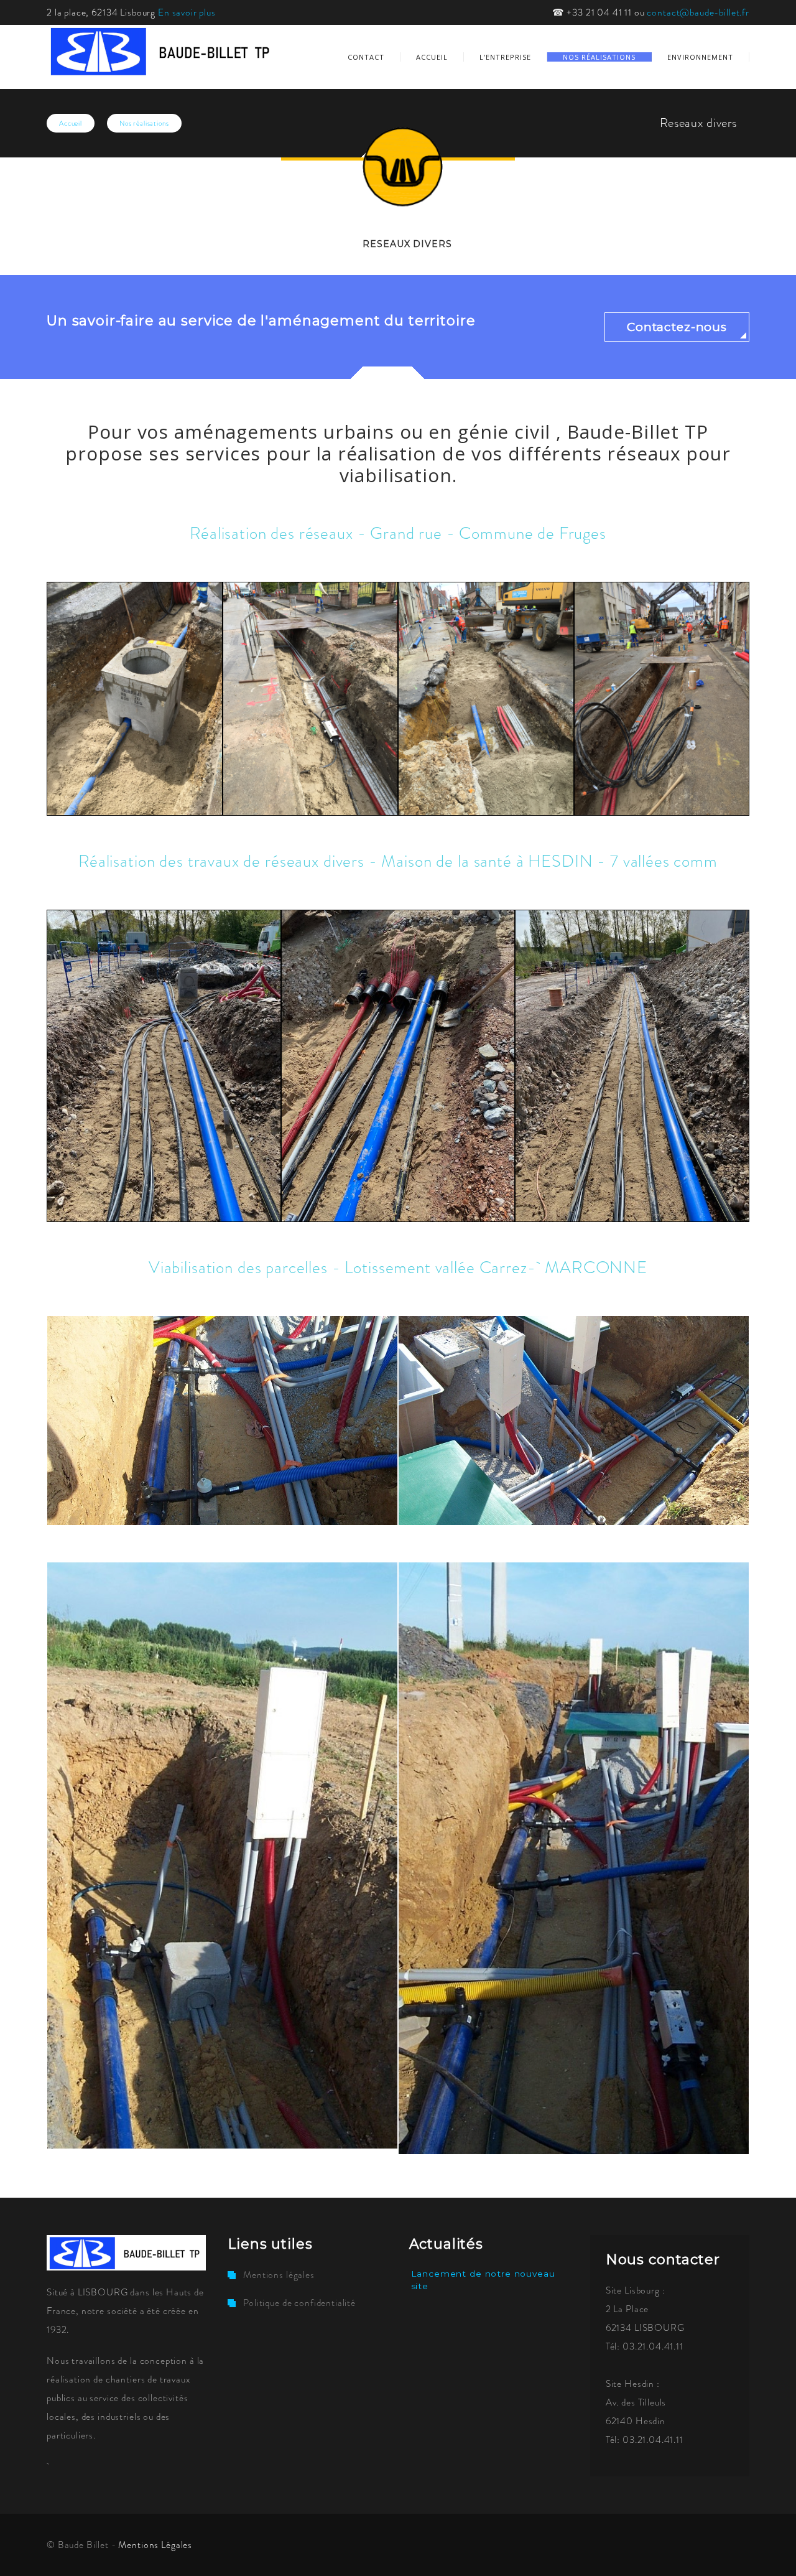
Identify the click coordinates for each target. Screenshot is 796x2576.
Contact (366, 57)
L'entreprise (505, 57)
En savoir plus (187, 12)
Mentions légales (279, 2275)
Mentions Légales (155, 2545)
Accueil (432, 57)
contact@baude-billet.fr (698, 12)
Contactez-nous (677, 327)
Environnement (700, 57)
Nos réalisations (599, 57)
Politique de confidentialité (299, 2303)
